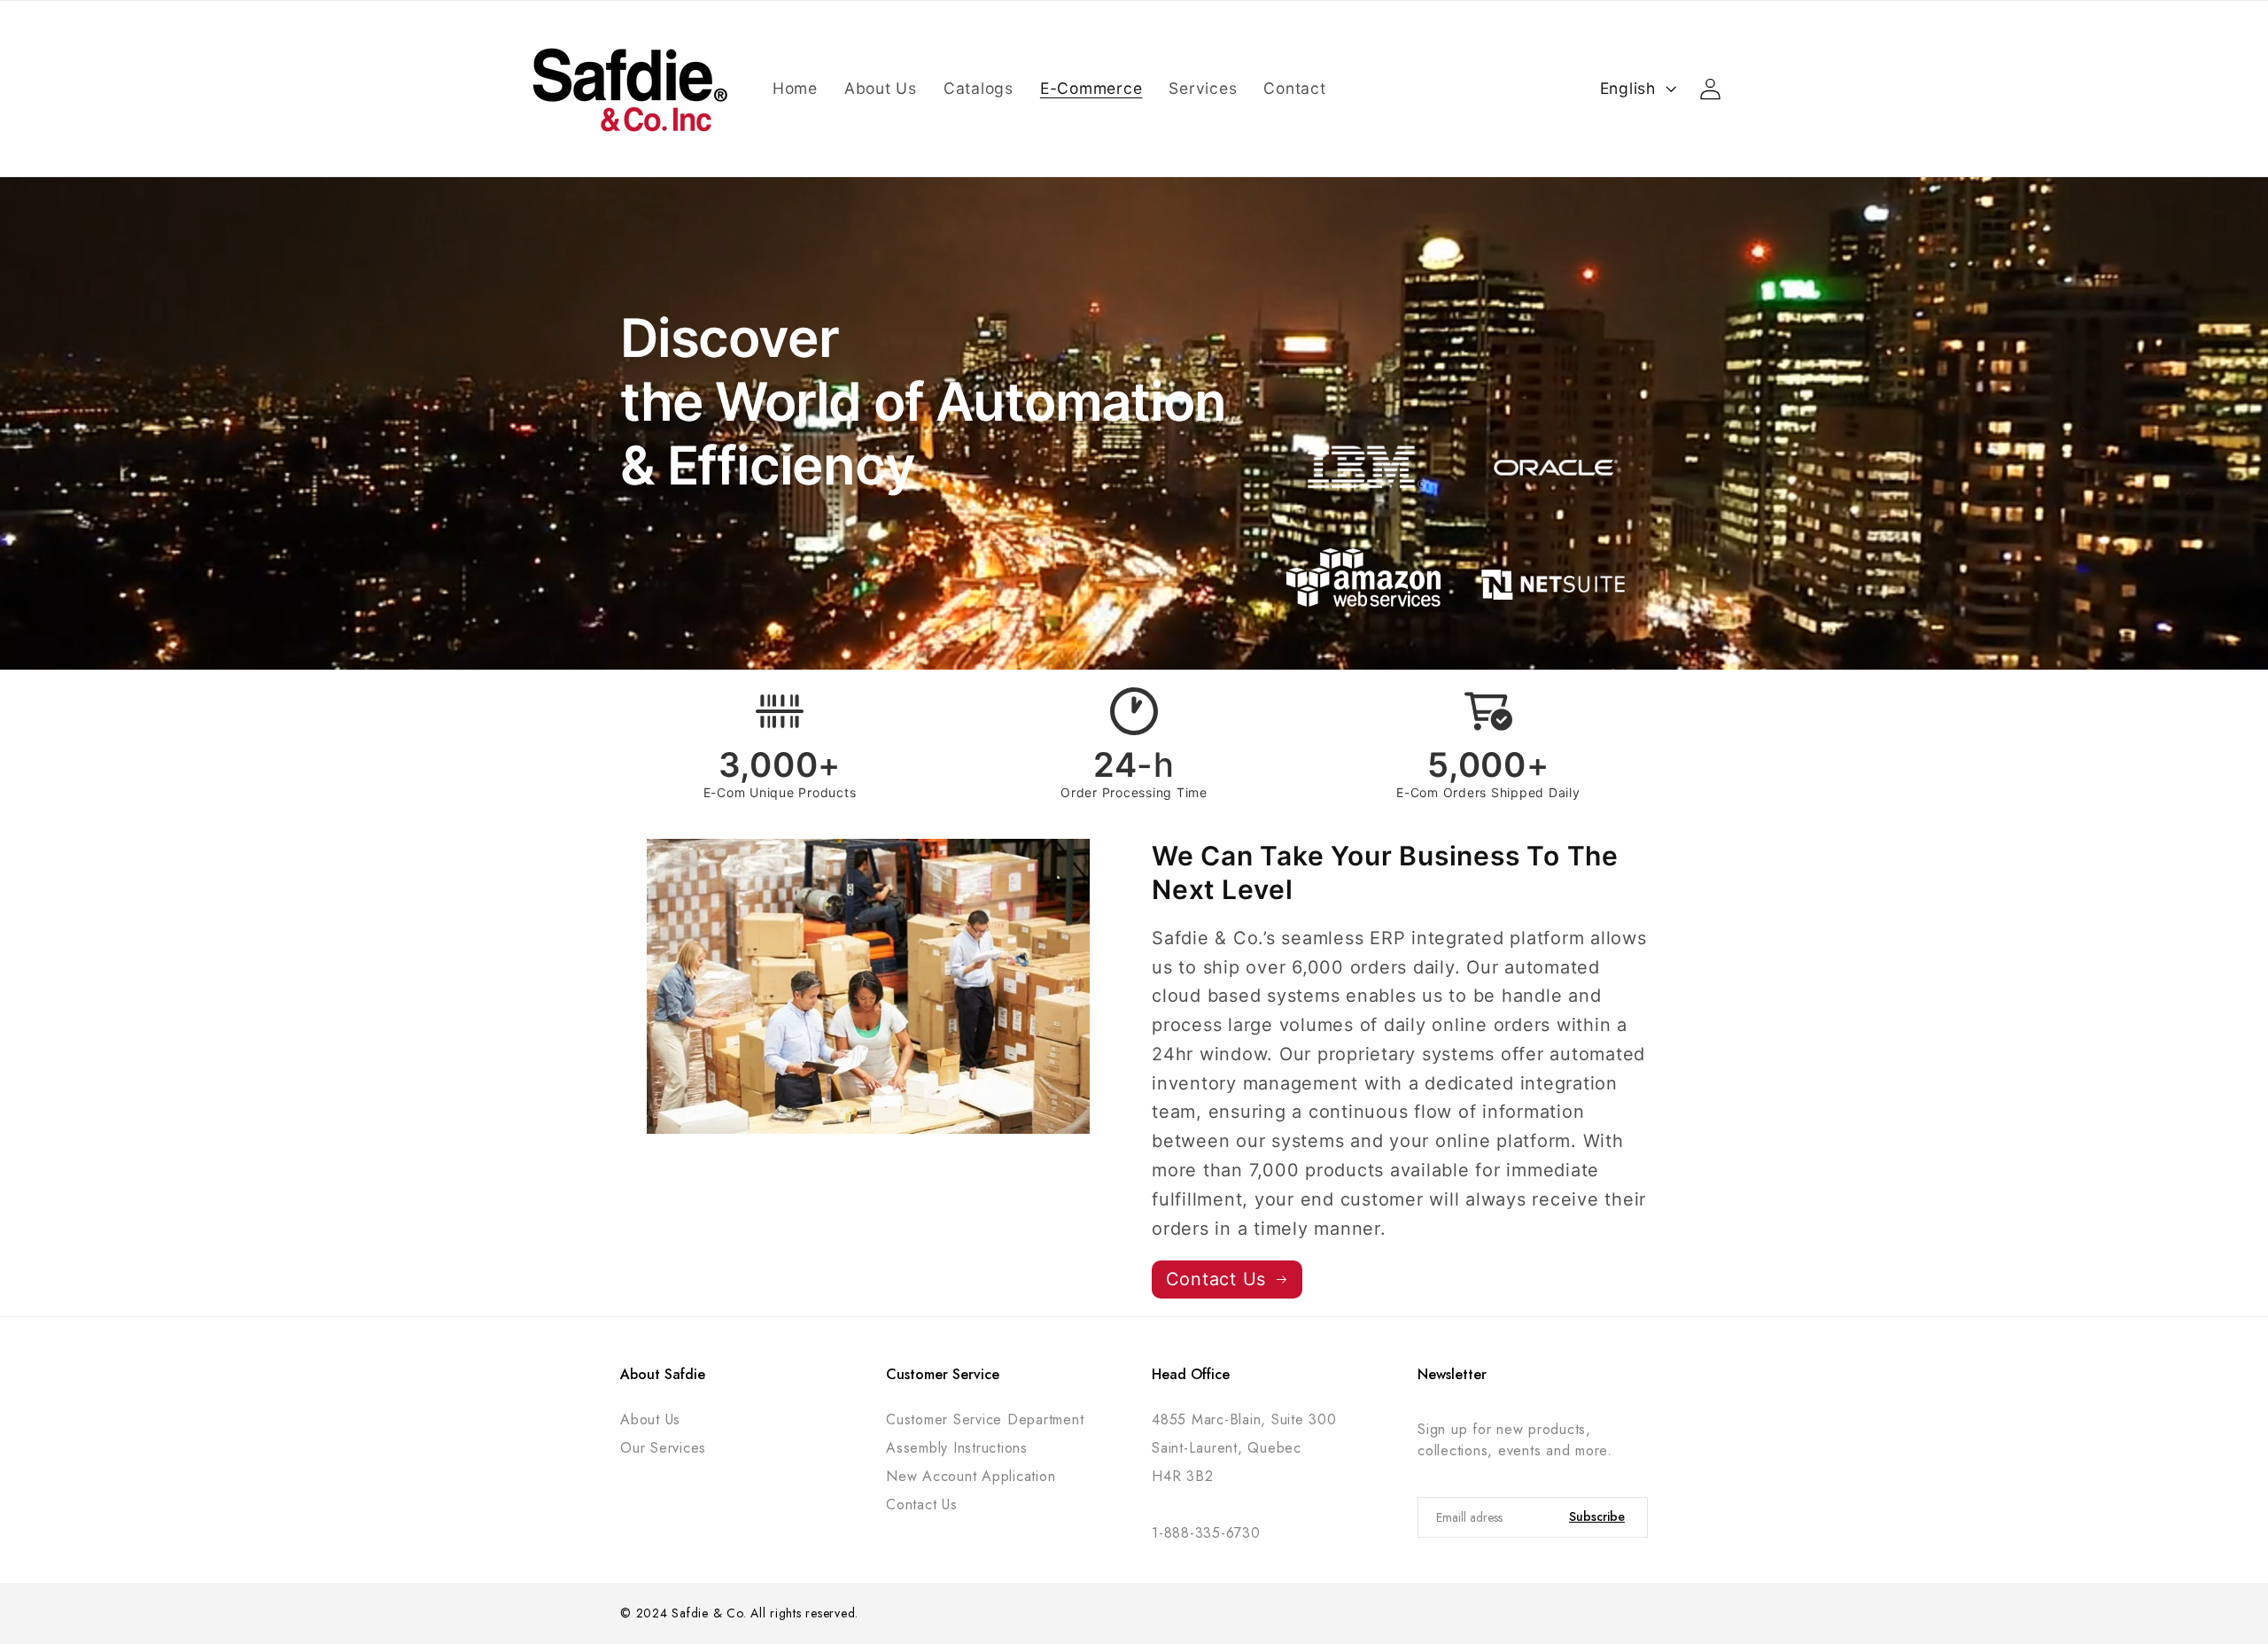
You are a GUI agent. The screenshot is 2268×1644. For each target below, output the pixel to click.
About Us (650, 1419)
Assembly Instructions (957, 1448)
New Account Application (971, 1476)
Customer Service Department (985, 1419)
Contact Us (922, 1504)
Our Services (663, 1448)
